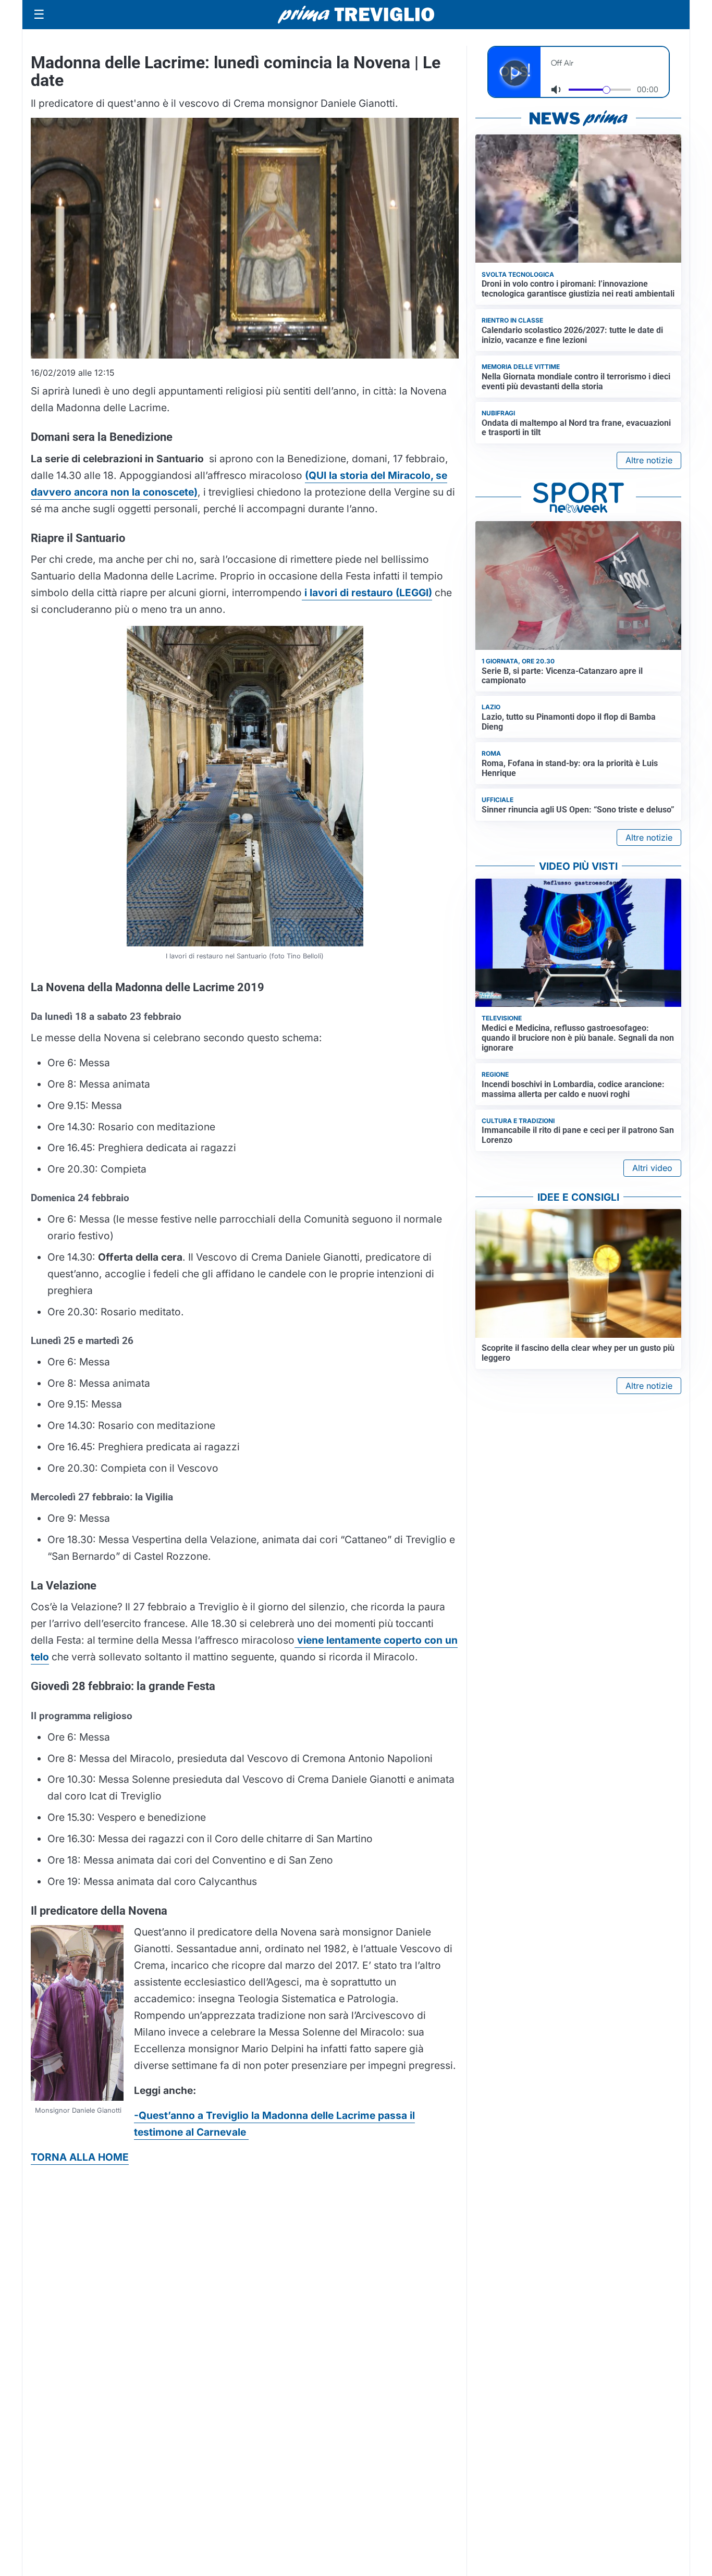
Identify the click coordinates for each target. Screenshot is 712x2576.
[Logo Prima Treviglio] (356, 15)
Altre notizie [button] (649, 460)
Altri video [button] (652, 1168)
